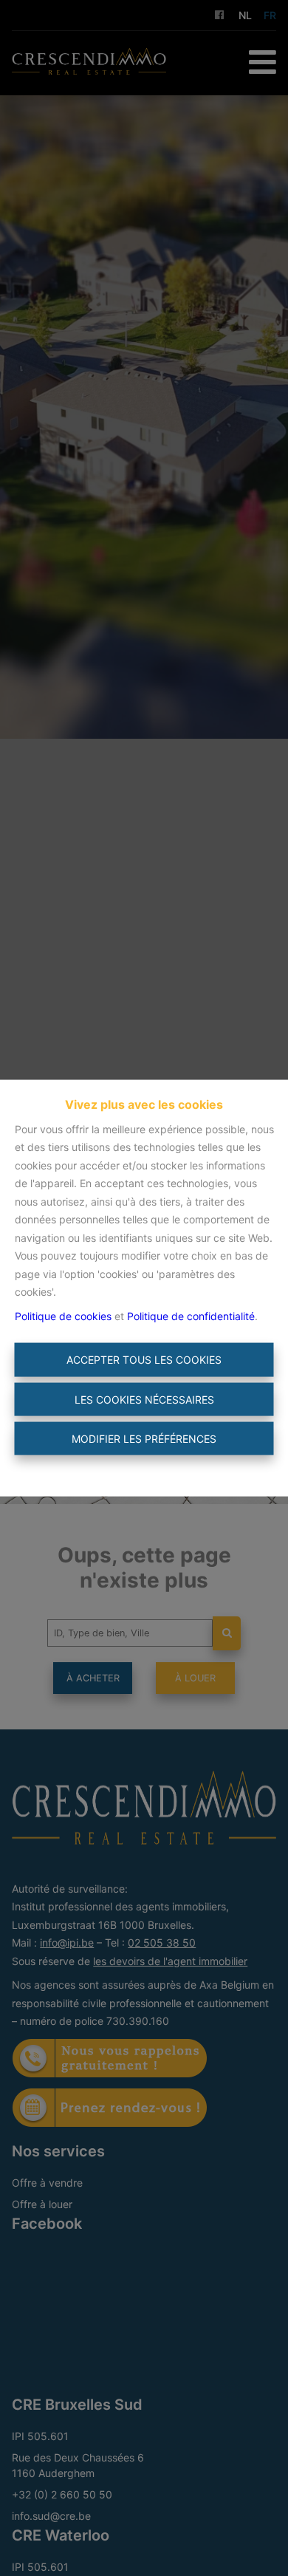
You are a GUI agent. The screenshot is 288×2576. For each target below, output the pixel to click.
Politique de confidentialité (191, 1315)
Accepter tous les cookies (144, 1360)
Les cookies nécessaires (144, 1399)
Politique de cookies (63, 1315)
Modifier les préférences (144, 1439)
